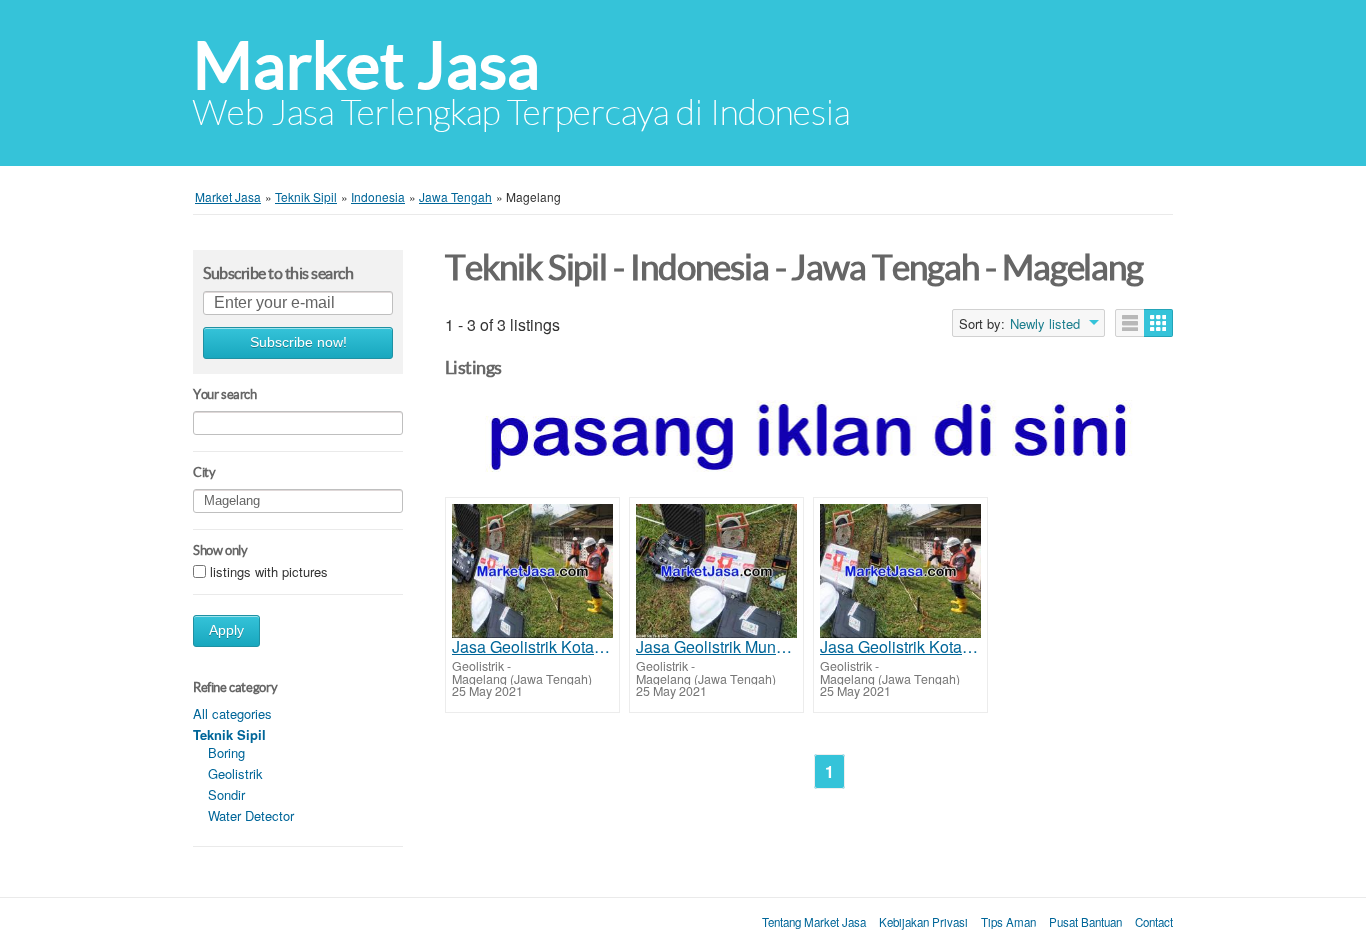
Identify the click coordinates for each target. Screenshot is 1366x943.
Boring (226, 752)
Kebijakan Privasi (923, 922)
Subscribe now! (298, 342)
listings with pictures (269, 571)
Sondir (226, 794)
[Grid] (1158, 323)
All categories (232, 713)
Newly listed (1045, 324)
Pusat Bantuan (1085, 922)
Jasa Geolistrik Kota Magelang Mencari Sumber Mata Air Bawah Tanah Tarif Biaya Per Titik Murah (532, 647)
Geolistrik (235, 773)
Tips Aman (1008, 922)
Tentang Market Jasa (814, 922)
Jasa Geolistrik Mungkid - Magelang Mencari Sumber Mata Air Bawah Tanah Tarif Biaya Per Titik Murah (716, 647)
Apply (226, 630)
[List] (1130, 323)
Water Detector (251, 815)
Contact (1154, 922)
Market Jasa (366, 65)
